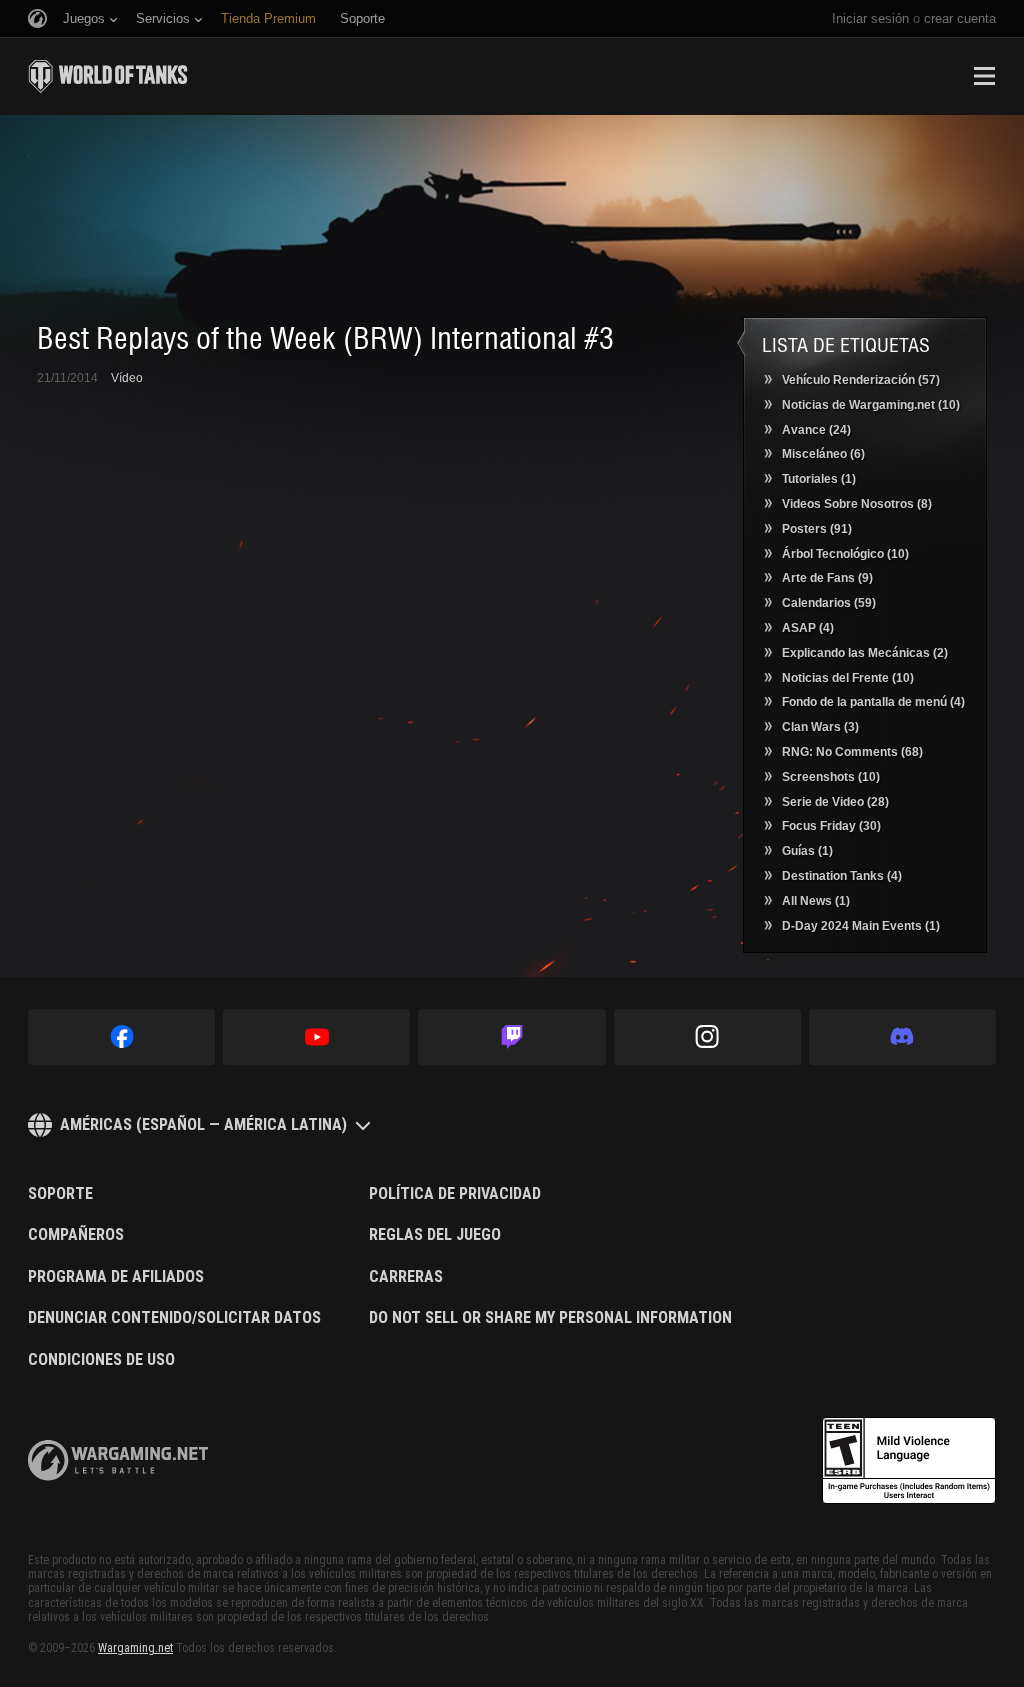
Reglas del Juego (435, 1235)
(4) (808, 628)
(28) (835, 802)
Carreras (406, 1277)
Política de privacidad (455, 1194)
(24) (816, 430)
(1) (819, 479)
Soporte (60, 1194)
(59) (829, 603)
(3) (820, 727)
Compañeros (76, 1235)
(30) (831, 826)
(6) (823, 454)
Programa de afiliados (116, 1277)
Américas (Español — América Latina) (203, 1124)
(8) (857, 504)
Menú (984, 76)
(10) (871, 405)
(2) (865, 653)
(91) (817, 529)
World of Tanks (108, 76)
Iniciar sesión (870, 18)
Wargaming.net (135, 1648)
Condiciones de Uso (101, 1360)
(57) (861, 380)
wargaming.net (118, 1460)
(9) (827, 578)
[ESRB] (909, 1461)
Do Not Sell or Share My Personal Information (550, 1318)
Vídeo (127, 378)
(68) (852, 752)
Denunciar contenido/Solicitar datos (174, 1318)
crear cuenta (960, 18)
